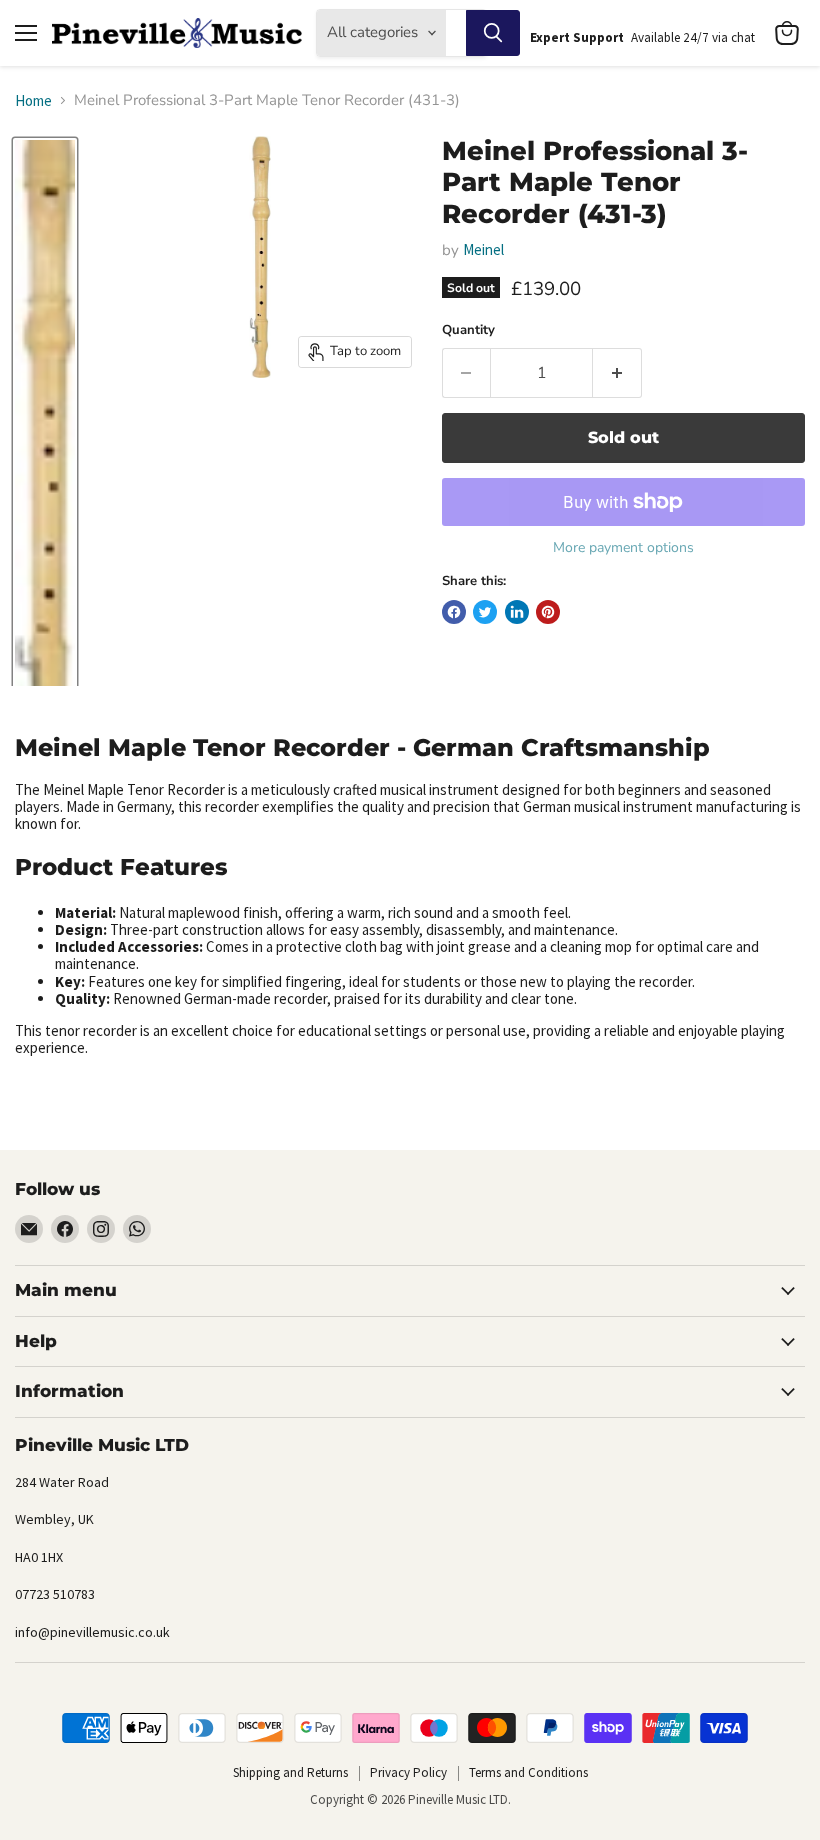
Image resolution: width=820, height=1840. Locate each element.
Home (33, 100)
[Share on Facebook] (454, 612)
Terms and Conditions (528, 1772)
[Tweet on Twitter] (485, 612)
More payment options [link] (623, 548)
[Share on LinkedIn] (517, 612)
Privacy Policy (408, 1772)
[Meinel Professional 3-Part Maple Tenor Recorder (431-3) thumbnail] (45, 461)
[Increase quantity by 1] (617, 373)
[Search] (493, 33)
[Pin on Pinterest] (548, 612)
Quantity (468, 330)
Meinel (483, 249)
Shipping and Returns (290, 1772)
